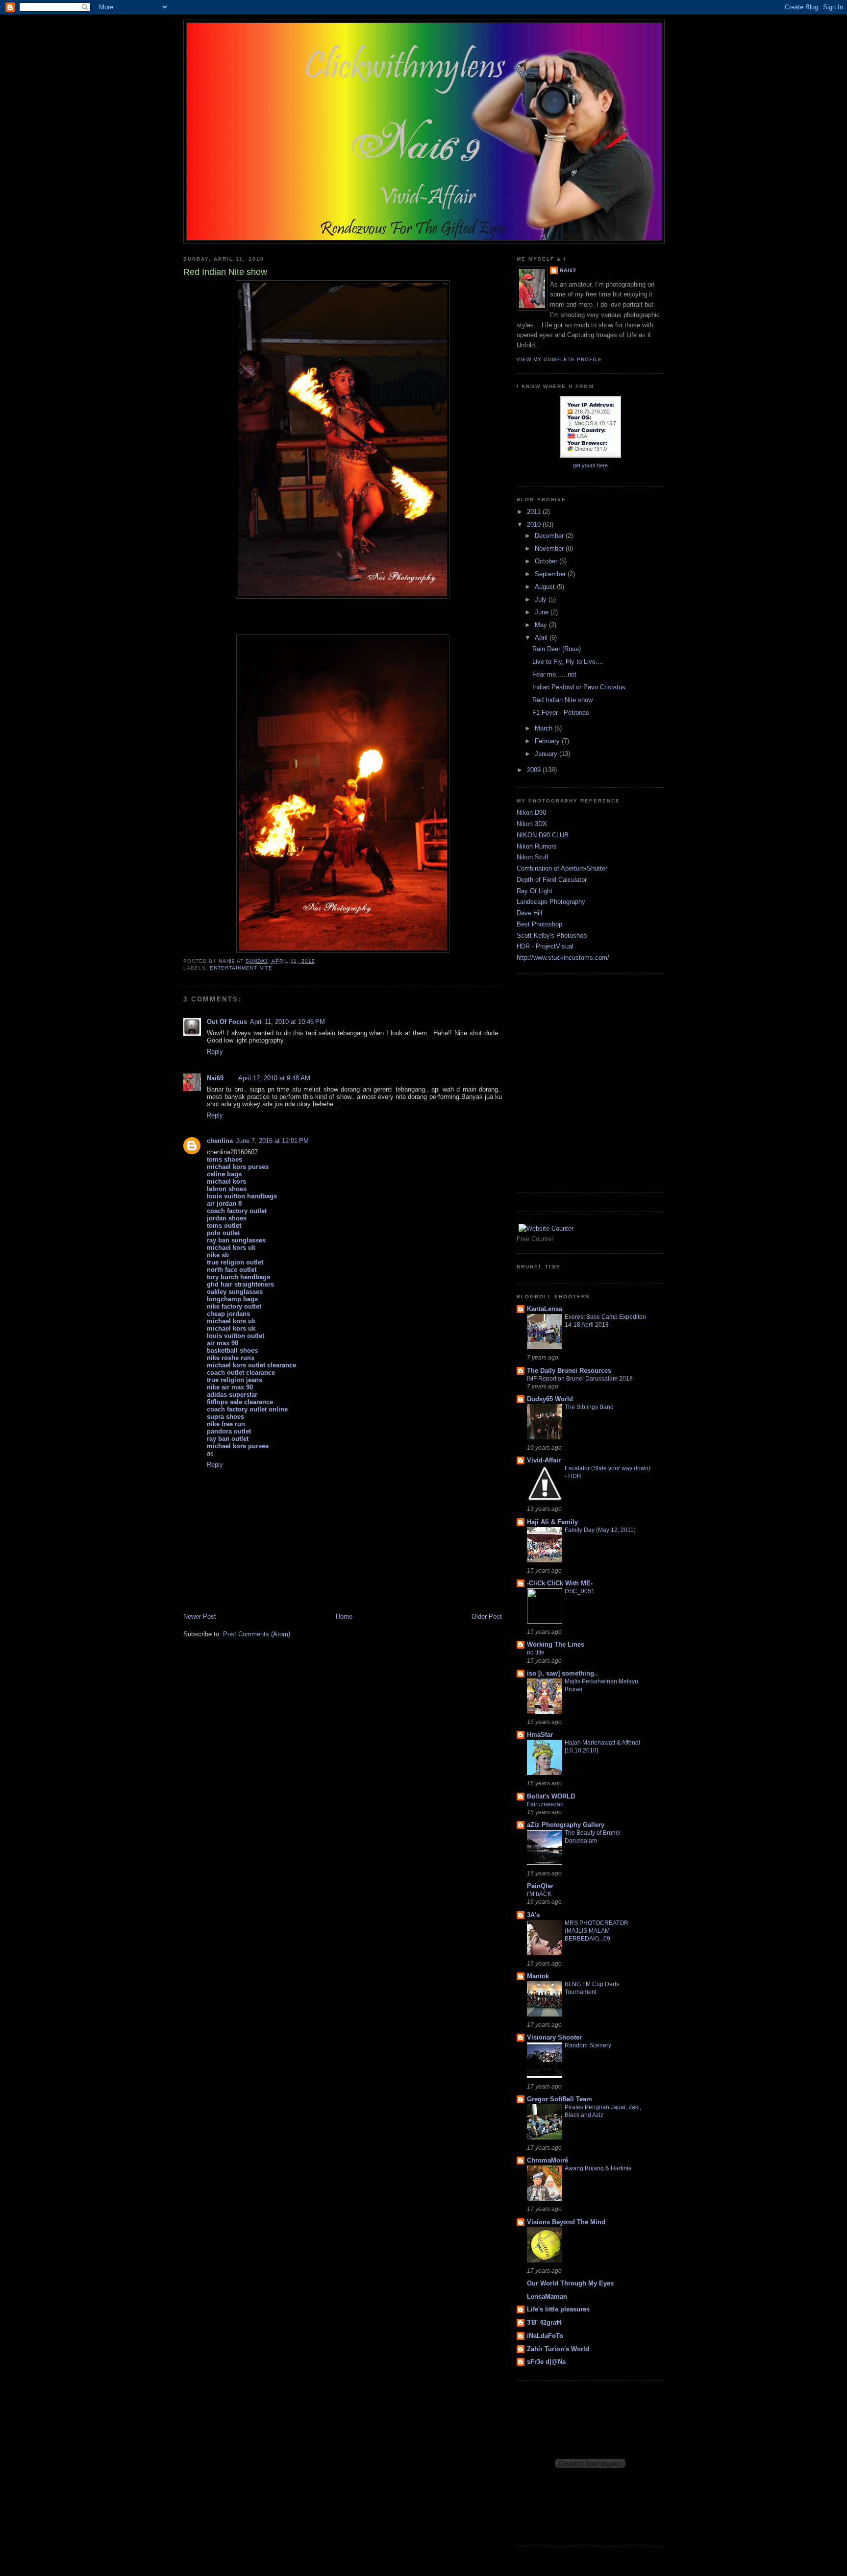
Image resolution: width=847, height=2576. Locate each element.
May (542, 625)
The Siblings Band (589, 1407)
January (547, 754)
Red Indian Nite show (562, 700)
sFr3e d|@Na (546, 2362)
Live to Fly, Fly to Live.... (568, 662)
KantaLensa (545, 1309)
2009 (535, 770)
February (548, 741)
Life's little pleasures (558, 2309)
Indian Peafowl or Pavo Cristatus (579, 687)
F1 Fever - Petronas (561, 713)
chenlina (220, 1141)
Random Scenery (588, 2045)
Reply (215, 1052)
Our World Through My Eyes (570, 2283)
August (546, 587)
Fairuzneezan (545, 1804)
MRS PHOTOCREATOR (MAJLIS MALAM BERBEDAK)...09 (597, 1931)
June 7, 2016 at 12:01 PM (272, 1141)
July (542, 599)
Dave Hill (529, 913)
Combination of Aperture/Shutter (562, 868)
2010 (535, 524)
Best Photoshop (539, 924)
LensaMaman (547, 2297)
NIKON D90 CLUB (543, 835)
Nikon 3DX (532, 824)
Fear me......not (554, 674)
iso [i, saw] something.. (562, 1673)
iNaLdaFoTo (545, 2336)
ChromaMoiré (548, 2160)
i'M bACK (539, 1894)
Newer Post (200, 1616)
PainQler (540, 1886)
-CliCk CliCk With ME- (560, 1583)
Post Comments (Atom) (257, 1634)
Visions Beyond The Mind (566, 2222)
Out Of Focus (227, 1022)
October (547, 561)
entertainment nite (241, 968)
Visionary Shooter (554, 2037)
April (542, 638)
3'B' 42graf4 (544, 2322)
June (543, 612)
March (545, 728)
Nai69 (215, 1078)
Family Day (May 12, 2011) (600, 1530)
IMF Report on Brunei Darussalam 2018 (580, 1379)
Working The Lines (556, 1644)
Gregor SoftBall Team (560, 2099)
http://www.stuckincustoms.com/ (563, 958)
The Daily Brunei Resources (569, 1371)
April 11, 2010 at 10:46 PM (287, 1022)
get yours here (590, 465)
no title (536, 1653)
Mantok (538, 1976)
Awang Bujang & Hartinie (598, 2168)
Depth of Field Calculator (552, 880)
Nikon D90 (531, 813)
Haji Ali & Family (552, 1522)
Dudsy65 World (550, 1399)
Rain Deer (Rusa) (557, 649)
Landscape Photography (551, 902)
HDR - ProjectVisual (545, 946)
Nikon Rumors (537, 846)
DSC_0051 (580, 1591)
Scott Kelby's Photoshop (552, 936)
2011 (535, 512)
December (550, 536)
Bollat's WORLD (551, 1796)
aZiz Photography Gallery (566, 1825)
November (550, 548)
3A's (533, 1915)
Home (344, 1616)
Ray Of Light (535, 891)
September (551, 574)
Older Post (487, 1616)
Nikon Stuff (533, 857)
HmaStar (540, 1735)
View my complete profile (559, 359)
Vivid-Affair (544, 1460)
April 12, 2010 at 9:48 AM (274, 1078)
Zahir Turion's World (558, 2349)
